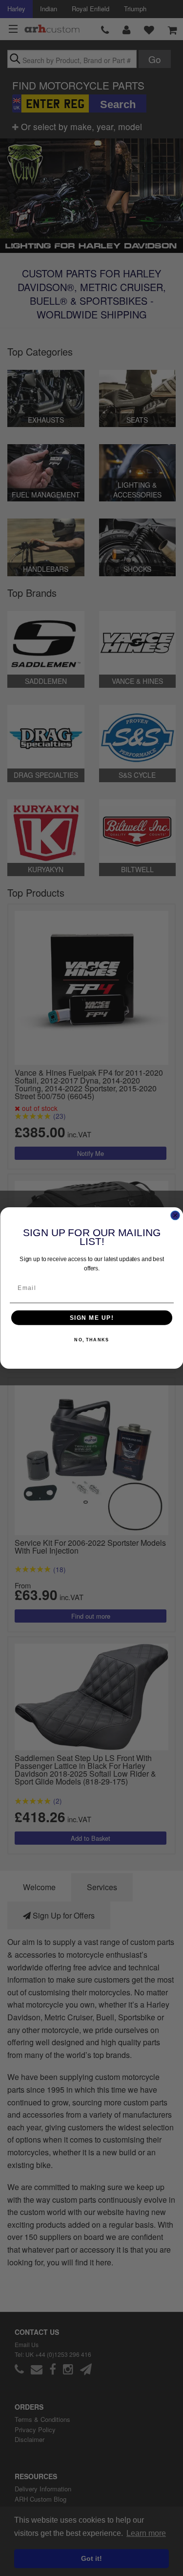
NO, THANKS (91, 1340)
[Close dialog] (175, 1216)
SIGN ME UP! (91, 1318)
